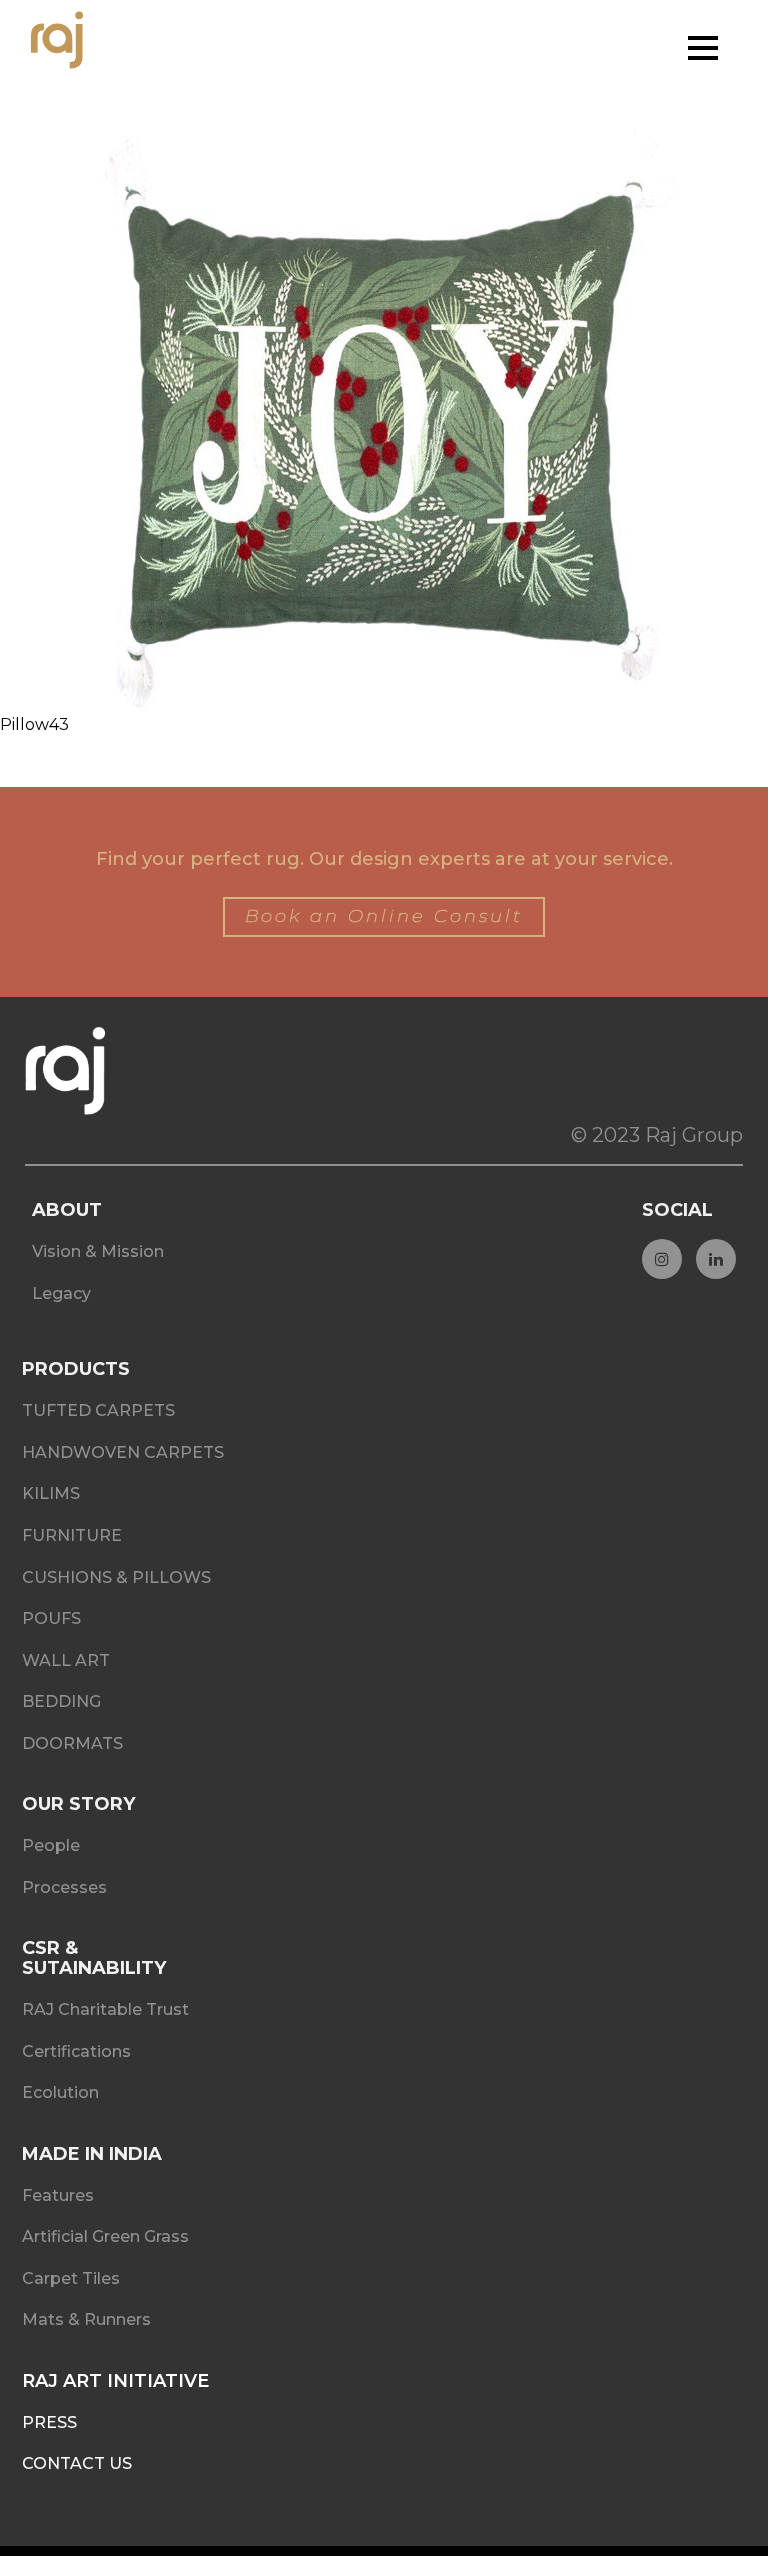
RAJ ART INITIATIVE (115, 2381)
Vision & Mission (98, 1251)
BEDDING (61, 1701)
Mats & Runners (86, 2319)
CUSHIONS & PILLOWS (116, 1577)
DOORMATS (72, 1743)
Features (58, 2195)
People (51, 1845)
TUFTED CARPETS (98, 1410)
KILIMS (51, 1493)
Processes (64, 1887)
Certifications (76, 2051)
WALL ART (66, 1660)
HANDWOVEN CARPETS (123, 1452)
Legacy (61, 1293)
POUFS (51, 1618)
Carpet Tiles (71, 2278)
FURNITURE (72, 1535)
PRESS (49, 2422)
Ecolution (60, 2092)
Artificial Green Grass (105, 2236)
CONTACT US (77, 2463)
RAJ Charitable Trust (105, 2009)
